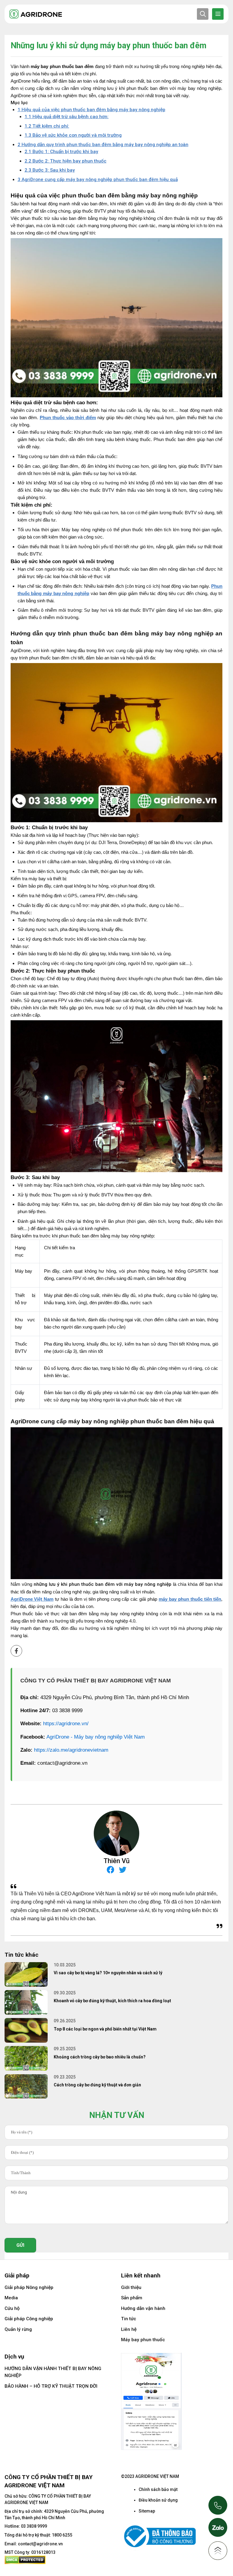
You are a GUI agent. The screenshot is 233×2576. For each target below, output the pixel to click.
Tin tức (129, 2319)
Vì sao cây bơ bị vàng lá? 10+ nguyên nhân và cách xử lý (108, 1973)
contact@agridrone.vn (40, 2544)
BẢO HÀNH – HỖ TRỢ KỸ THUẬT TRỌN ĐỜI (51, 2386)
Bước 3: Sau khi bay (50, 170)
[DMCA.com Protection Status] (25, 2560)
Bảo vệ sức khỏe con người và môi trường (73, 135)
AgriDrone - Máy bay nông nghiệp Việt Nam (96, 1737)
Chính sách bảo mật (158, 2489)
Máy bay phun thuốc (143, 2340)
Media (11, 2298)
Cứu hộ (12, 2308)
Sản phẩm (132, 2298)
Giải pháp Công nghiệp (29, 2319)
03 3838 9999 (34, 2526)
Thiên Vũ (116, 1861)
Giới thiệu (131, 2287)
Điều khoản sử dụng (158, 2500)
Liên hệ (129, 2329)
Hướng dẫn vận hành (143, 2308)
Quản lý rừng (18, 2329)
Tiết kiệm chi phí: (47, 126)
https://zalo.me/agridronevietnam (71, 1750)
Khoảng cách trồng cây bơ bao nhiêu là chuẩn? (100, 2057)
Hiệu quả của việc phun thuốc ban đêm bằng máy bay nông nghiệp (91, 110)
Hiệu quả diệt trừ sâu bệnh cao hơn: (67, 117)
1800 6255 (62, 2535)
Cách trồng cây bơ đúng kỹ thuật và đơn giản (97, 2085)
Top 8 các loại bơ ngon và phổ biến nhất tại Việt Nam (105, 2029)
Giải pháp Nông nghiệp (29, 2287)
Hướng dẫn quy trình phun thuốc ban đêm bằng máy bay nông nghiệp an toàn (103, 145)
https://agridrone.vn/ (66, 1724)
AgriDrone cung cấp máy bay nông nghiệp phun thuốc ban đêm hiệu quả (98, 180)
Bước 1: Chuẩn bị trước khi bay (61, 152)
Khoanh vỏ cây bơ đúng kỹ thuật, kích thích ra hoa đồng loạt (112, 2001)
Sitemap (147, 2511)
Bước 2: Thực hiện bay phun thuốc (66, 161)
